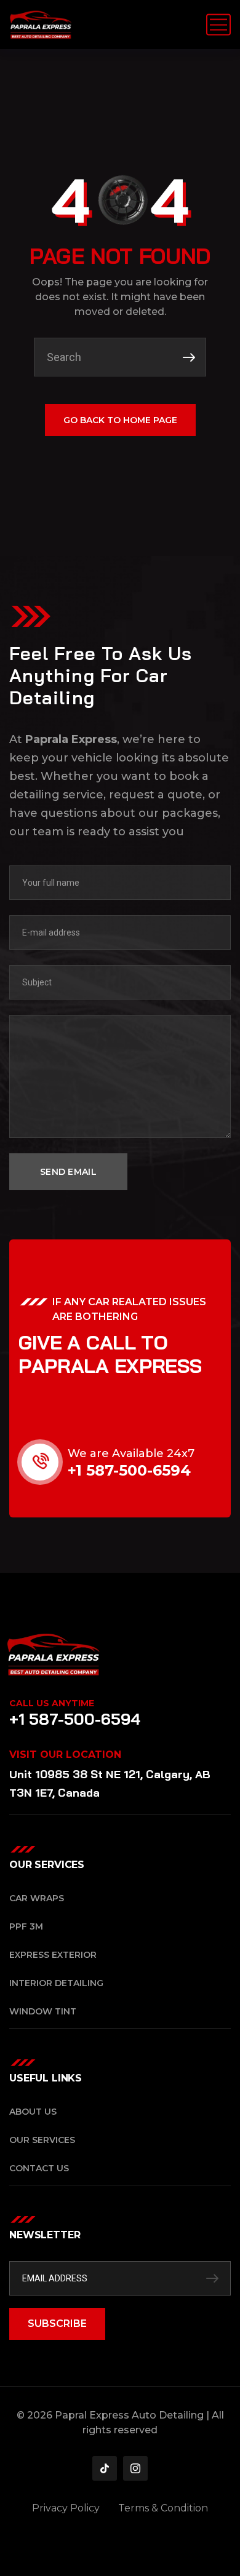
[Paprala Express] (41, 25)
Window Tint (43, 2011)
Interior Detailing (56, 1983)
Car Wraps (37, 1898)
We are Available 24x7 (131, 1453)
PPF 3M (26, 1926)
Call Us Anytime (52, 1703)
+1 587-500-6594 (129, 1470)
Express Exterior (53, 1955)
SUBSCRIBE (57, 2324)
